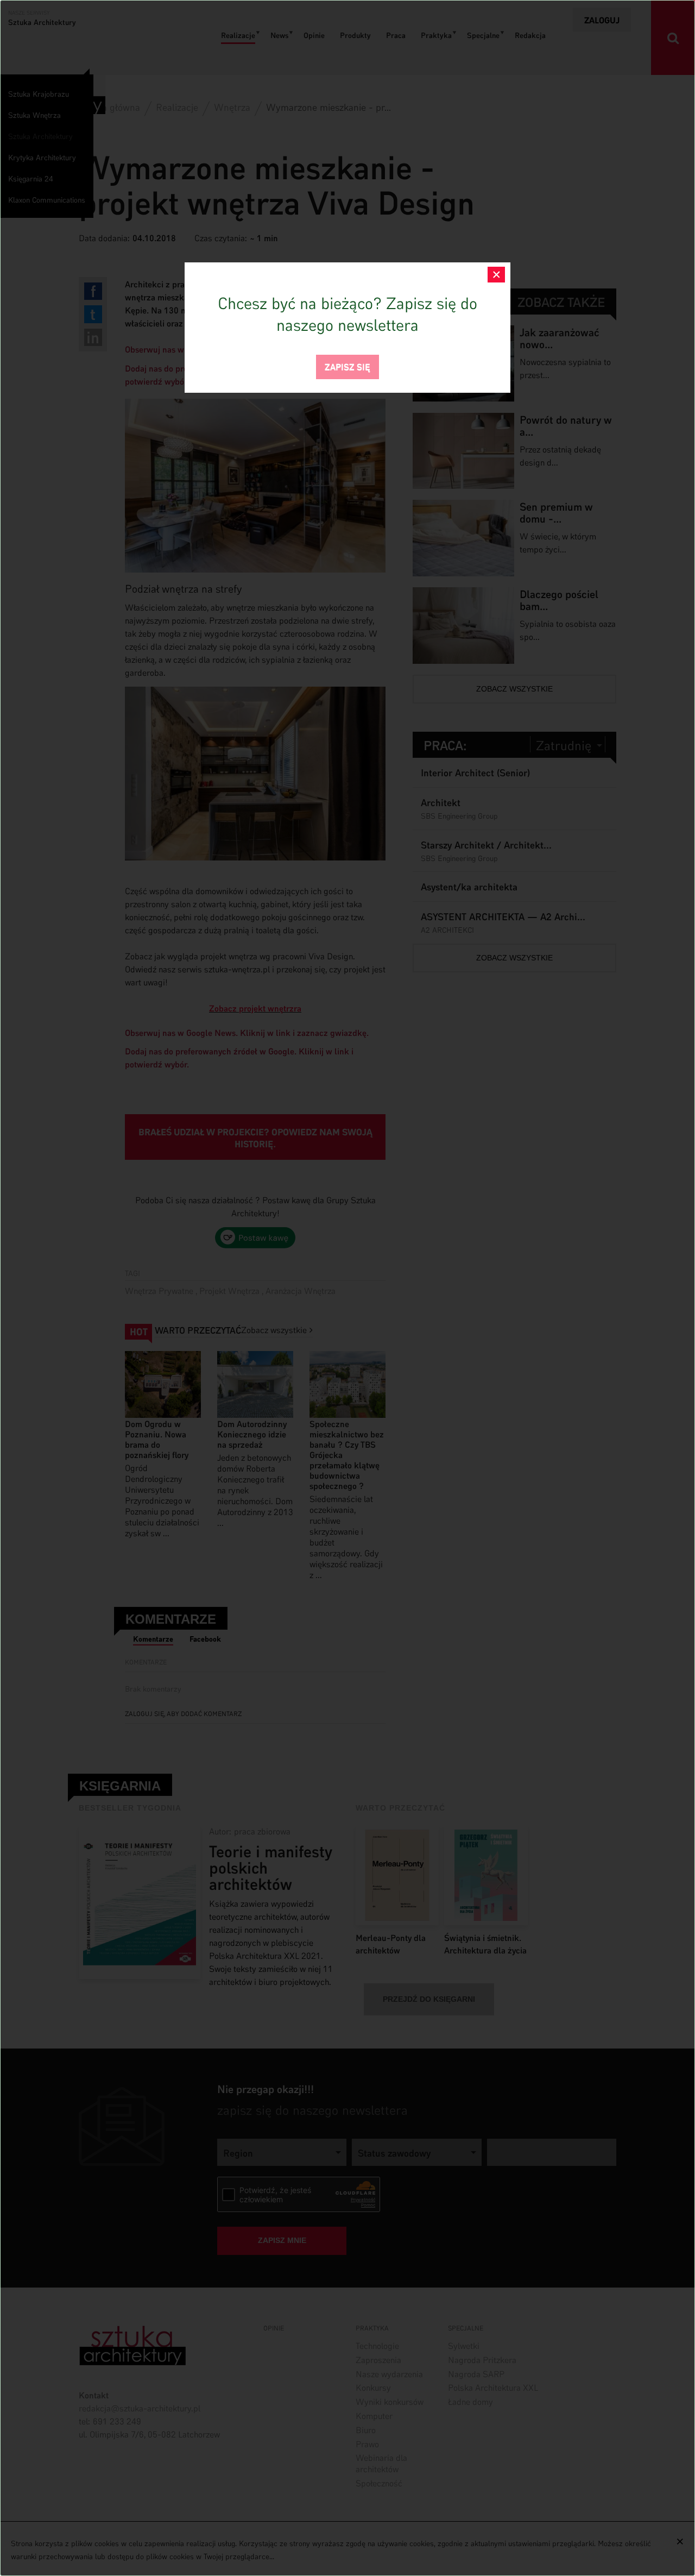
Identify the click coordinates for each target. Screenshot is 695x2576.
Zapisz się (347, 366)
